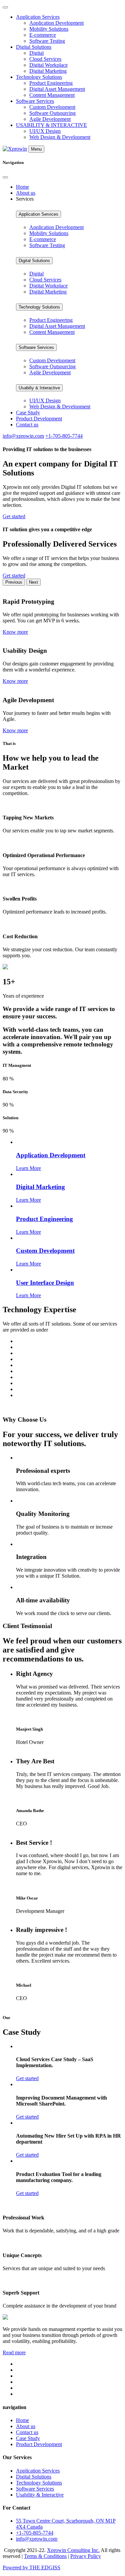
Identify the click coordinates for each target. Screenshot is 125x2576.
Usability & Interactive (40, 2495)
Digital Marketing (48, 71)
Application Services (38, 214)
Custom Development (52, 107)
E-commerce (43, 35)
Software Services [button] (35, 101)
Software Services (36, 347)
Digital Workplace (48, 65)
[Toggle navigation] (5, 7)
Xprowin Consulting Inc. (73, 2550)
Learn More (28, 1168)
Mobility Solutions (49, 29)
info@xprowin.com (23, 436)
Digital (36, 53)
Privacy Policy (86, 2556)
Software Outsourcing (52, 113)
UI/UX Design (45, 131)
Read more (14, 2352)
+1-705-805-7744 (64, 436)
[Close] (5, 177)
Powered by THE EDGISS (31, 2567)
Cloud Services (45, 59)
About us (26, 193)
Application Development (56, 23)
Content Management (52, 95)
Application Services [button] (38, 17)
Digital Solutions (34, 261)
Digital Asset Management (57, 89)
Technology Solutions (39, 307)
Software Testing (47, 41)
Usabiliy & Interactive (39, 388)
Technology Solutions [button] (39, 77)
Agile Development (50, 119)
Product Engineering (51, 83)
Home (22, 187)
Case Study (28, 413)
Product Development (39, 419)
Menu (36, 149)
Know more (15, 632)
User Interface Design (45, 1283)
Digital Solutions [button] (34, 47)
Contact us (27, 425)
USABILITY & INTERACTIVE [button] (51, 125)
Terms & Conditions (45, 2556)
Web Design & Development (60, 137)
